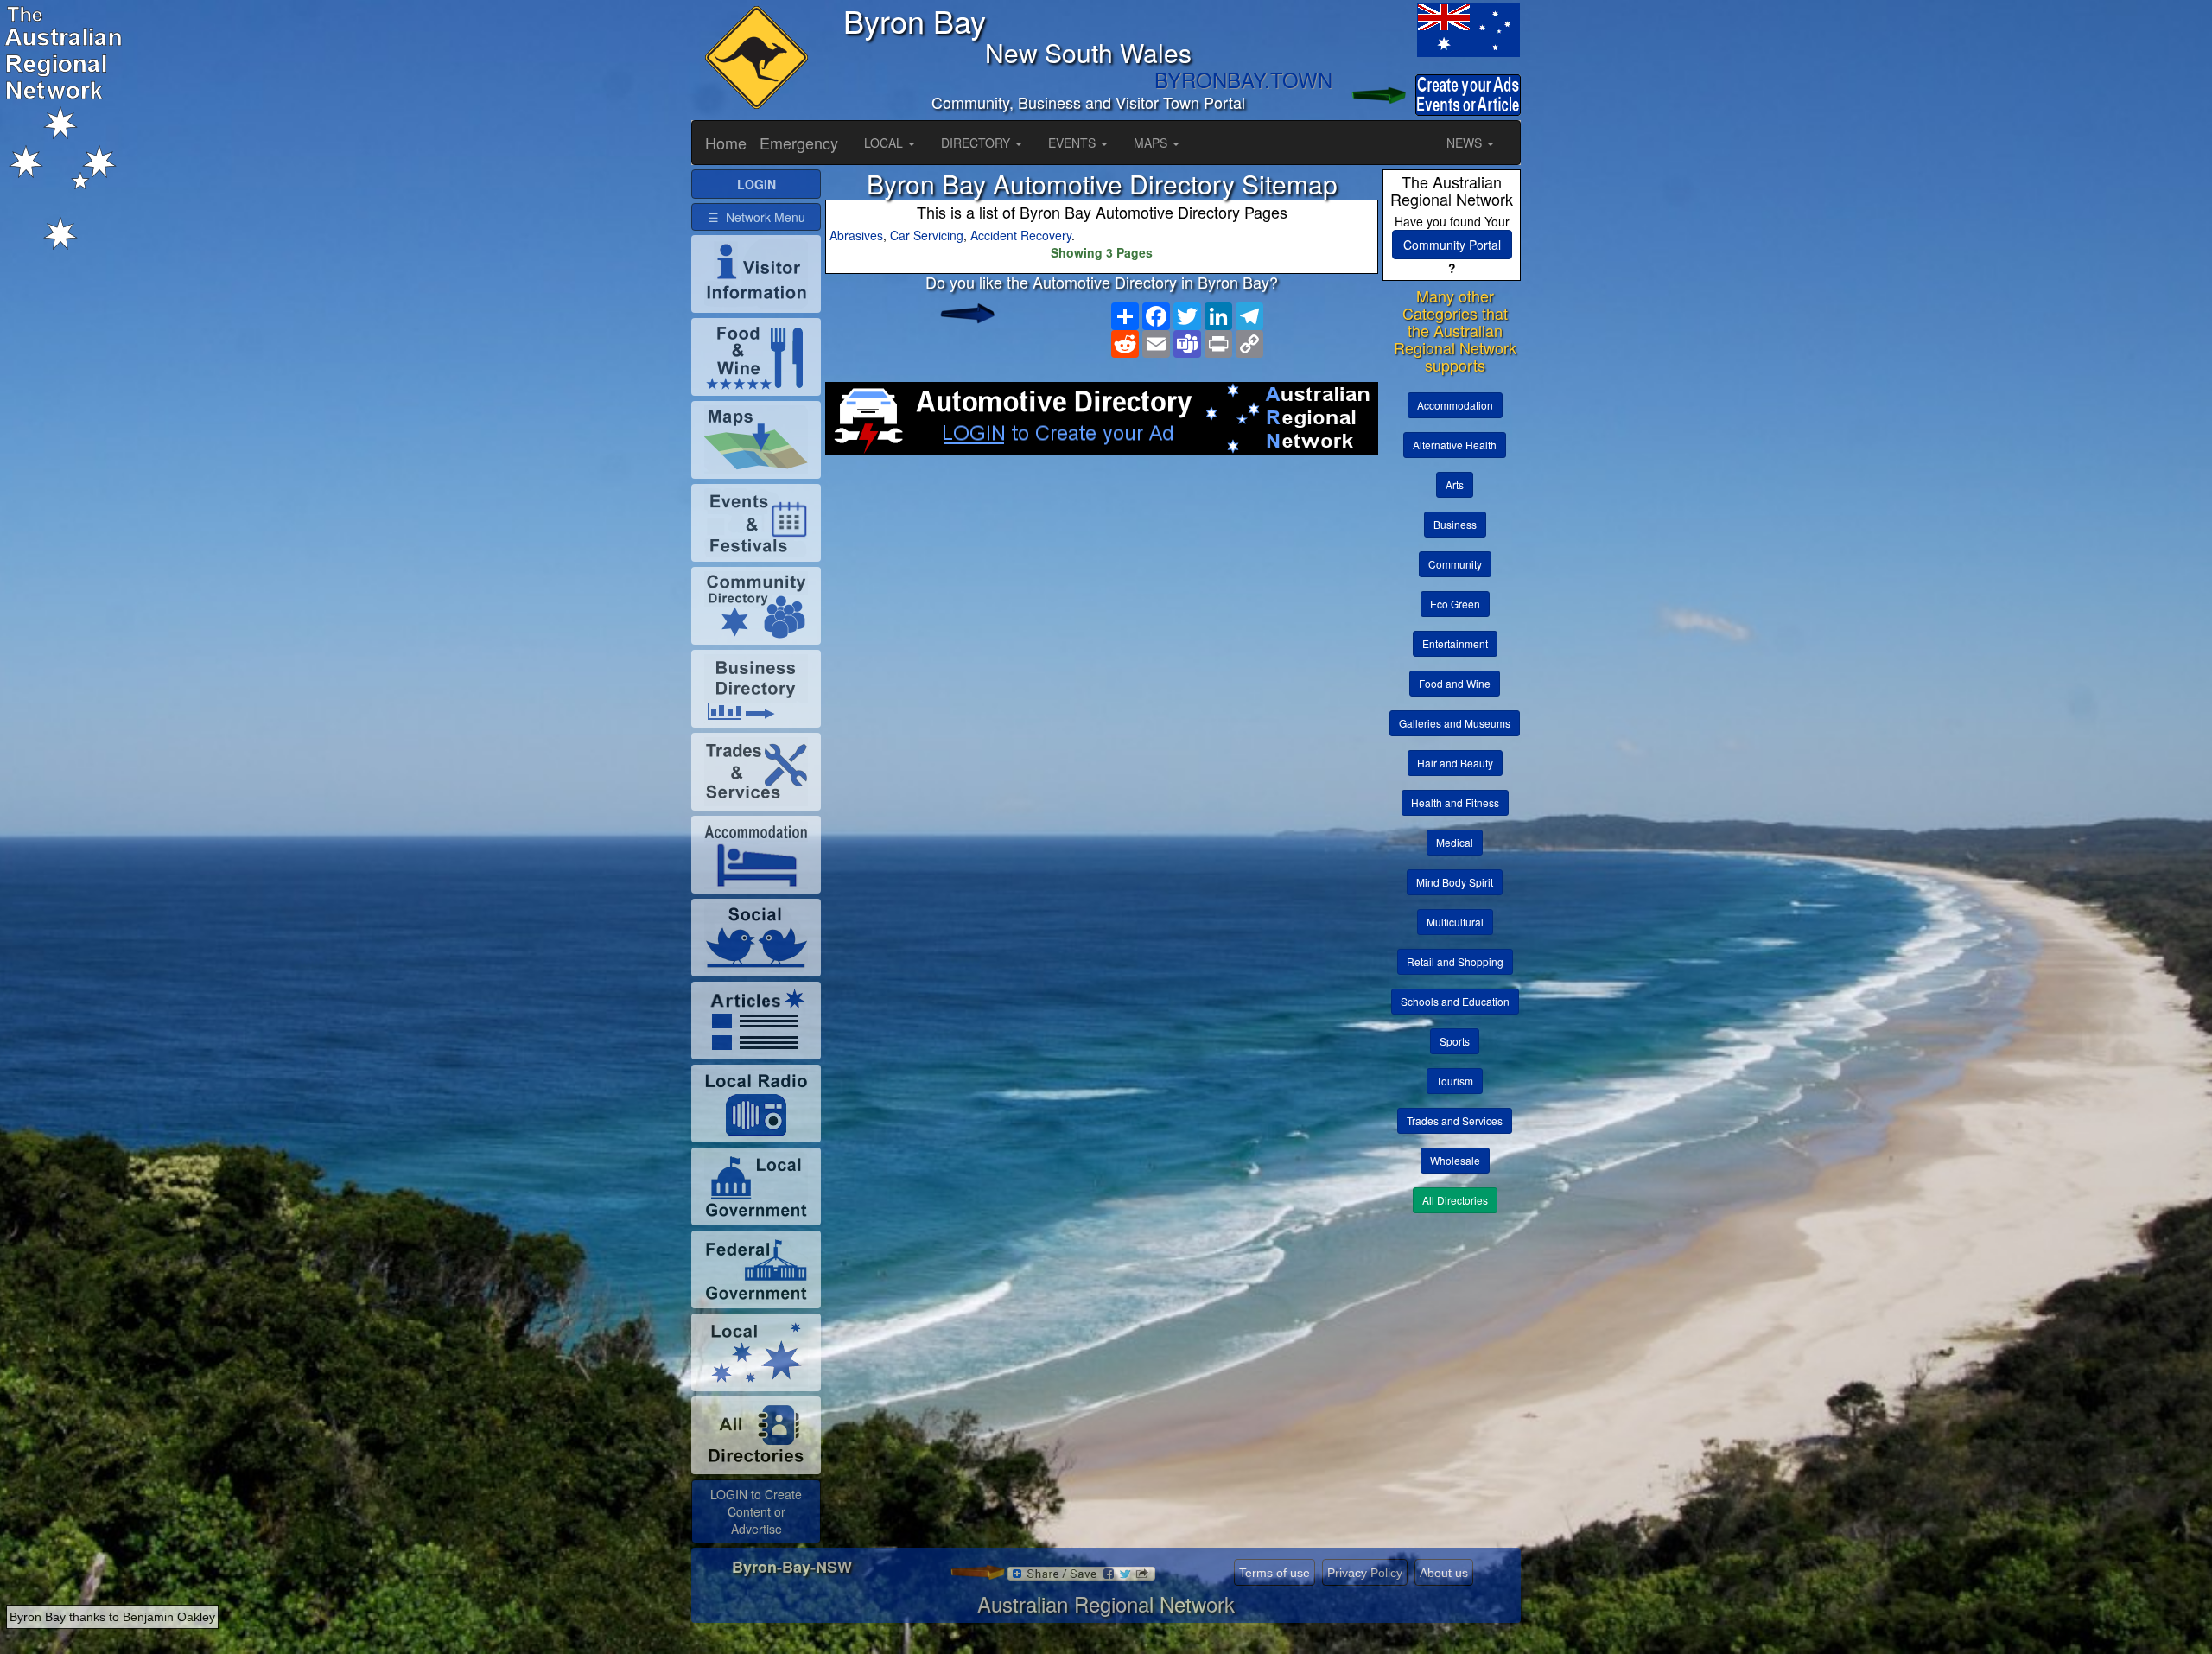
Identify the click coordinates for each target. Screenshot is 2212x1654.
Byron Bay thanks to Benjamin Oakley (112, 1617)
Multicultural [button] (1455, 922)
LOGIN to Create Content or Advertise (756, 1511)
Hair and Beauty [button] (1455, 763)
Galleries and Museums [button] (1455, 723)
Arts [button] (1455, 484)
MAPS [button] (1152, 143)
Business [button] (1455, 524)
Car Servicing (927, 235)
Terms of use (1274, 1573)
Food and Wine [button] (1455, 683)
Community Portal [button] (1452, 245)
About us (1444, 1573)
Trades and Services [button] (1455, 1120)
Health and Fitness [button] (1455, 802)
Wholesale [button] (1455, 1160)
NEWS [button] (1466, 143)
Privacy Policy (1365, 1573)
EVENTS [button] (1074, 143)
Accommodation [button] (1455, 405)
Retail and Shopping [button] (1455, 961)
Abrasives (856, 235)
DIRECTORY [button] (977, 143)
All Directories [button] (1455, 1200)
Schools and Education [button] (1455, 1001)
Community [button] (1455, 564)
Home (726, 143)
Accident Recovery (1021, 235)
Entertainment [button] (1455, 643)
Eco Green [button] (1455, 604)
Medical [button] (1455, 842)
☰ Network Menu (756, 217)
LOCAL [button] (885, 143)
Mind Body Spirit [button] (1455, 882)
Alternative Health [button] (1455, 445)
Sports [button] (1455, 1041)
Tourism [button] (1455, 1081)
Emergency (799, 143)
